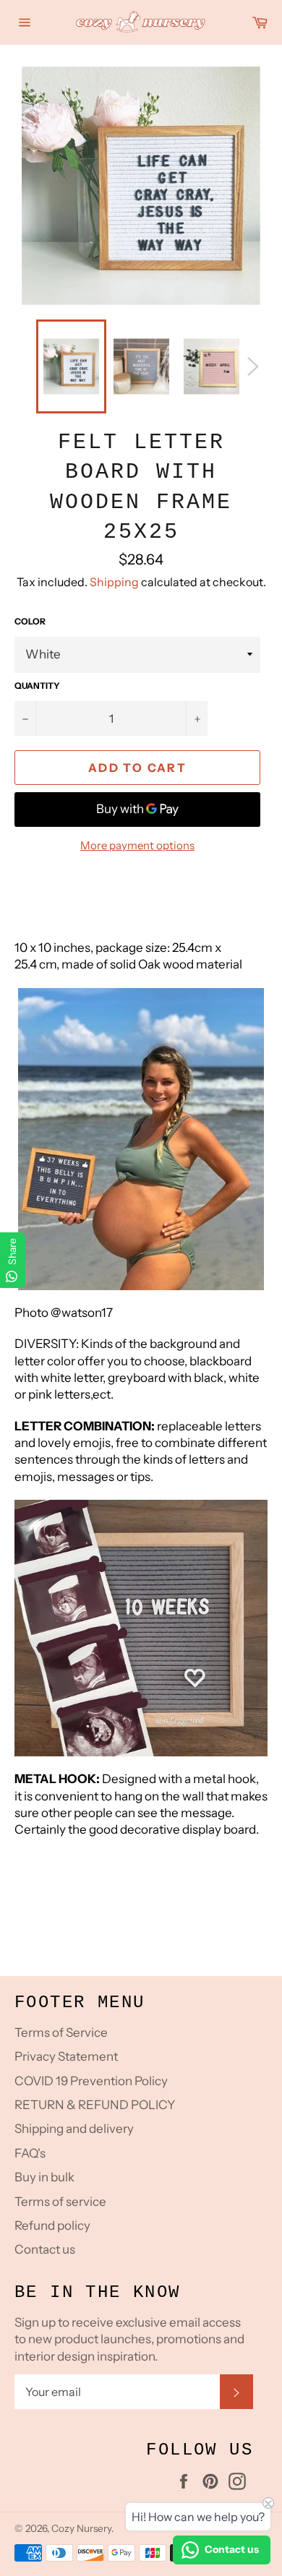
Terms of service (60, 2202)
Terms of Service (61, 2032)
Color (30, 621)
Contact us (45, 2249)
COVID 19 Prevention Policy (91, 2081)
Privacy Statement (66, 2056)
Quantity (37, 686)
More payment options (137, 845)
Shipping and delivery (74, 2129)
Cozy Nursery (81, 2528)
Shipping (114, 582)
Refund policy (52, 2225)
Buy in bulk (44, 2177)
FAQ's (30, 2153)
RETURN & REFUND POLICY (95, 2105)
